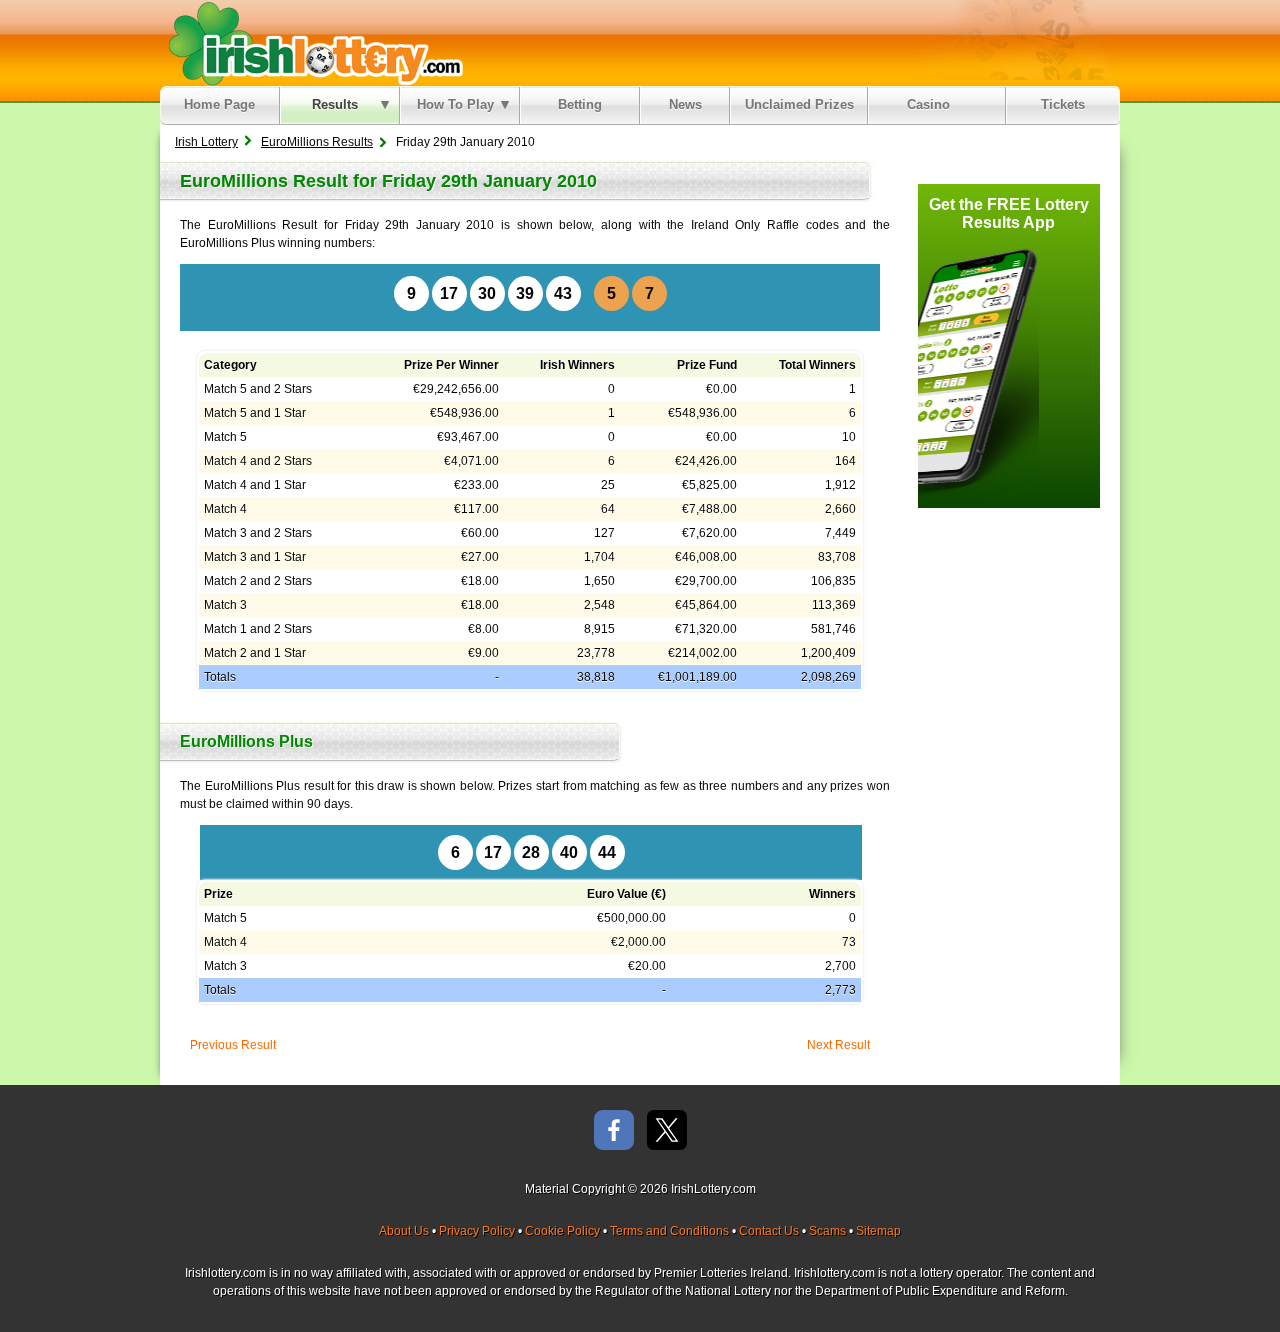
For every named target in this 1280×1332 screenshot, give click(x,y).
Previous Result (233, 1045)
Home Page (219, 104)
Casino (932, 104)
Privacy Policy (477, 1231)
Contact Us (769, 1231)
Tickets (1063, 104)
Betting (580, 104)
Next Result (838, 1045)
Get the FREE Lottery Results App (1009, 213)
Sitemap (878, 1231)
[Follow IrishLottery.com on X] (667, 1131)
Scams (827, 1231)
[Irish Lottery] (312, 43)
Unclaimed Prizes (799, 104)
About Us (404, 1231)
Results (335, 104)
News (685, 104)
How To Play (455, 104)
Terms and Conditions (669, 1231)
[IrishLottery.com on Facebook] (614, 1131)
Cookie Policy (562, 1231)
